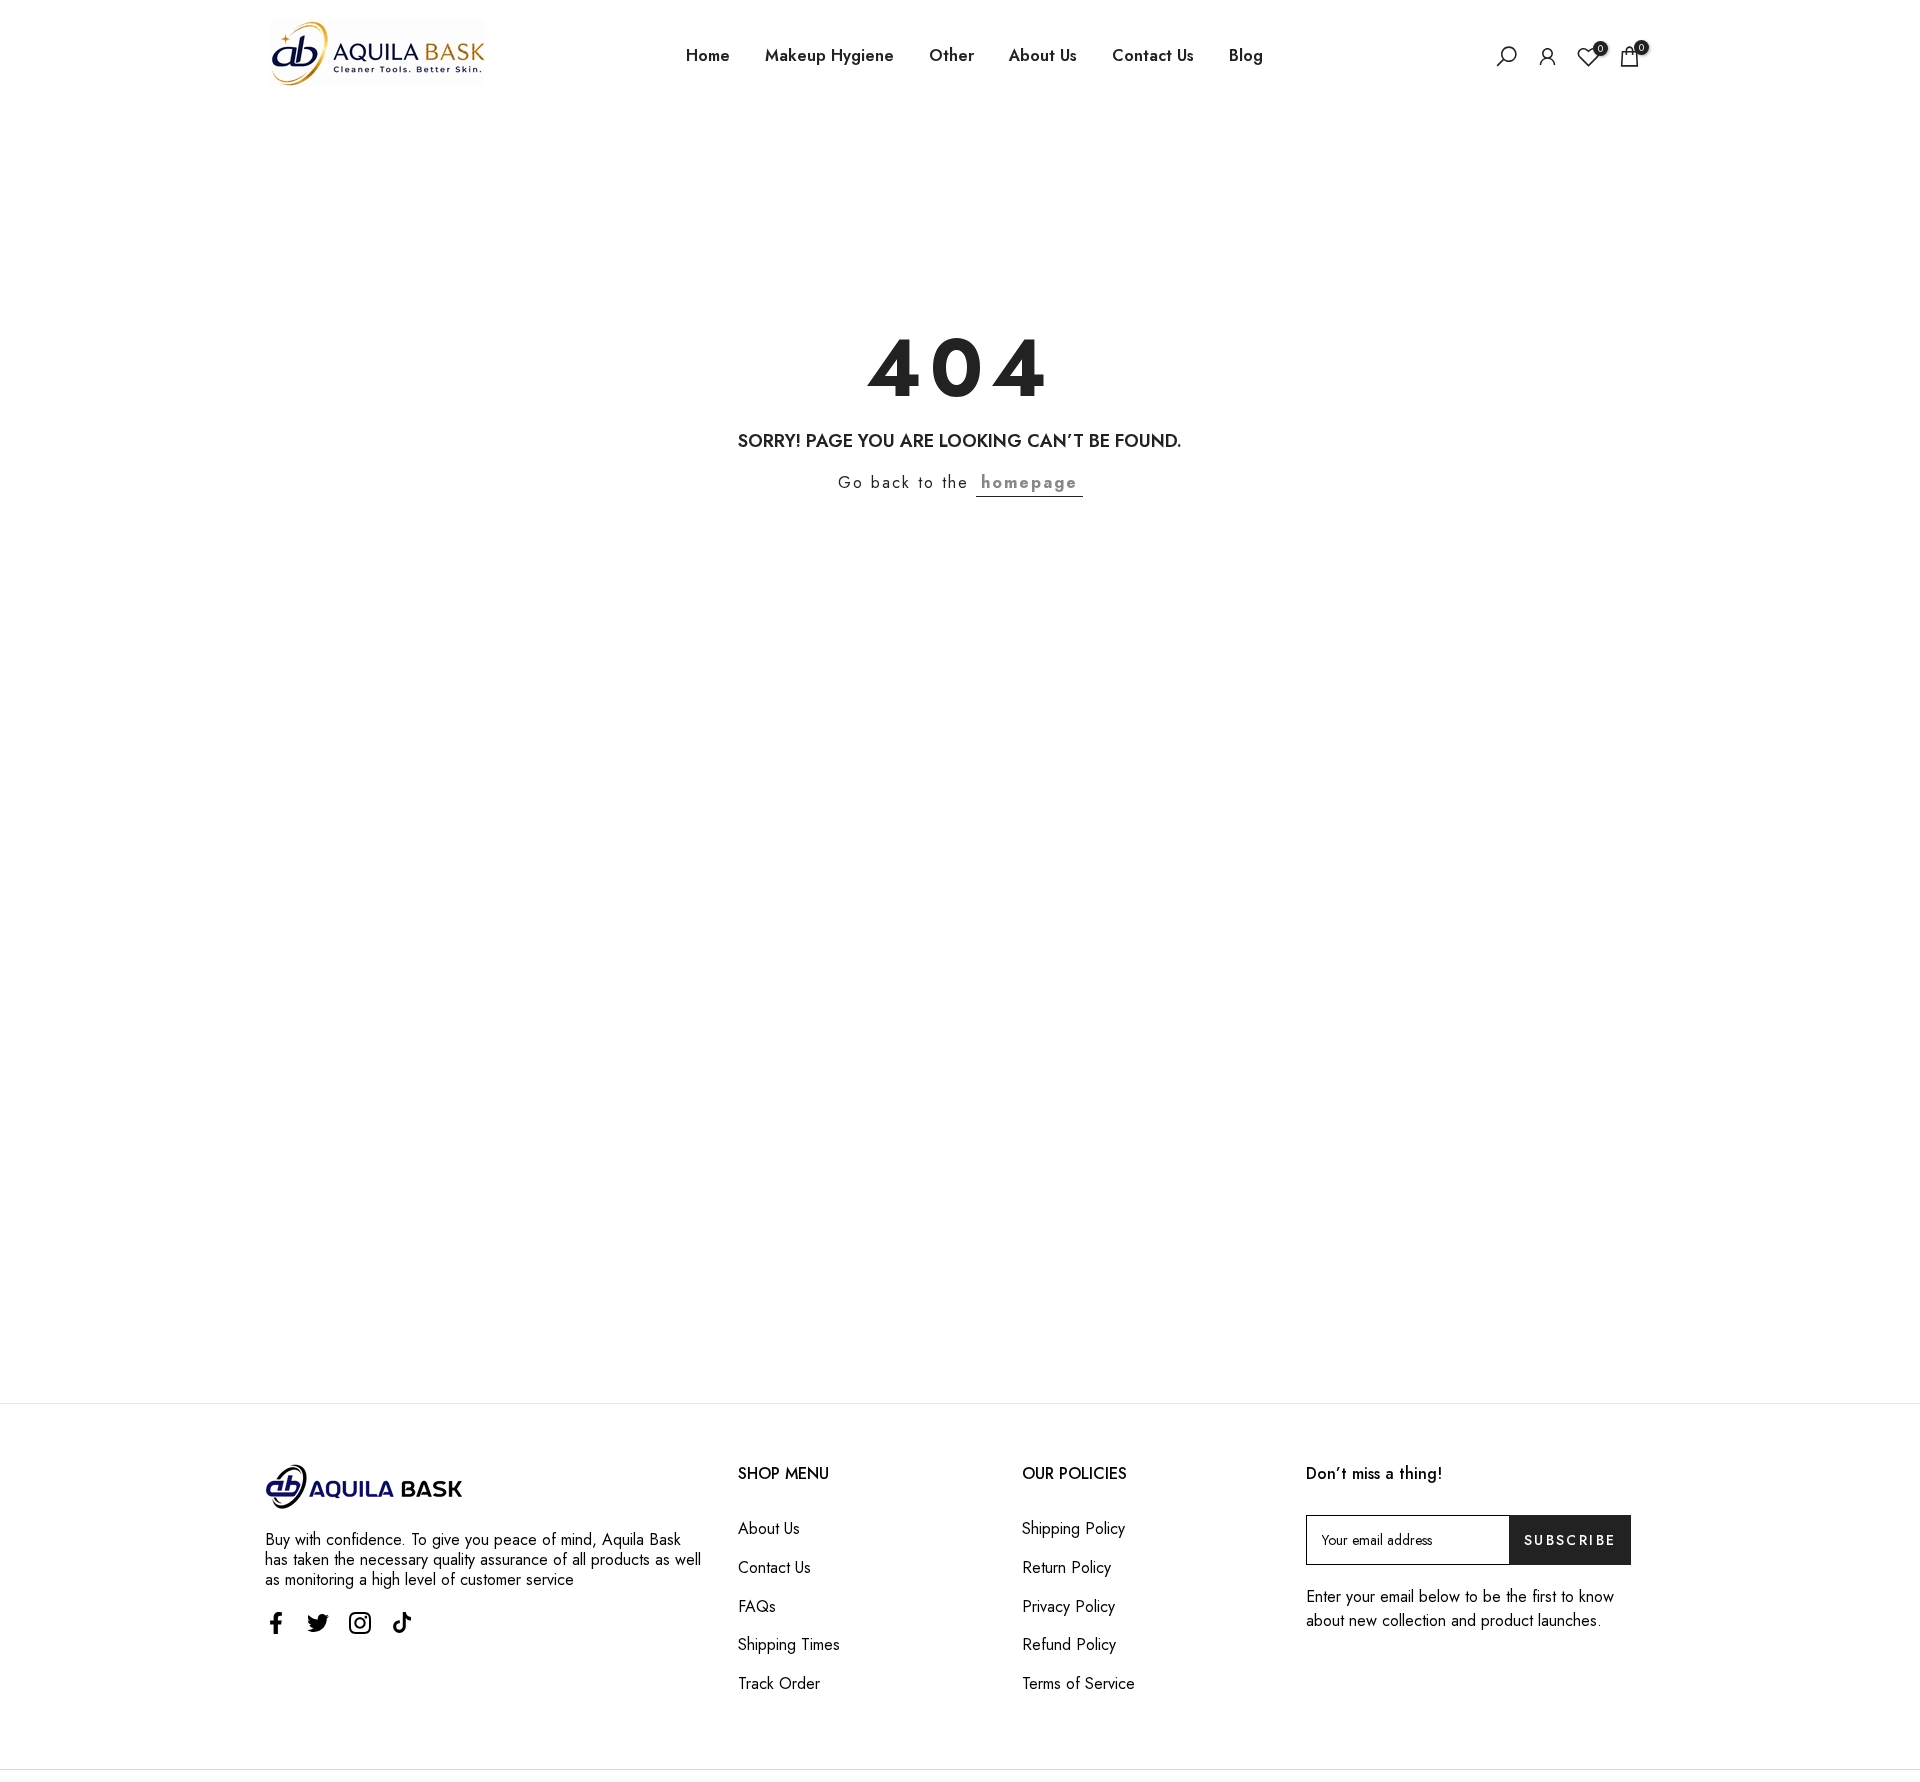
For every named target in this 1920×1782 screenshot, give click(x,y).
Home (708, 55)
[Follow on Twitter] (318, 1622)
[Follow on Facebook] (276, 1622)
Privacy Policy (1068, 1606)
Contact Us (1153, 55)
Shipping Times (789, 1644)
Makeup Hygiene (829, 55)
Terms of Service (1078, 1683)
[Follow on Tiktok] (402, 1622)
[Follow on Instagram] (360, 1622)
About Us (1043, 55)
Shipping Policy (1073, 1528)
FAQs (757, 1606)
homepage (1029, 482)
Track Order (779, 1683)
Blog (1246, 55)
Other (951, 55)
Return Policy (1066, 1567)
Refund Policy (1069, 1644)
